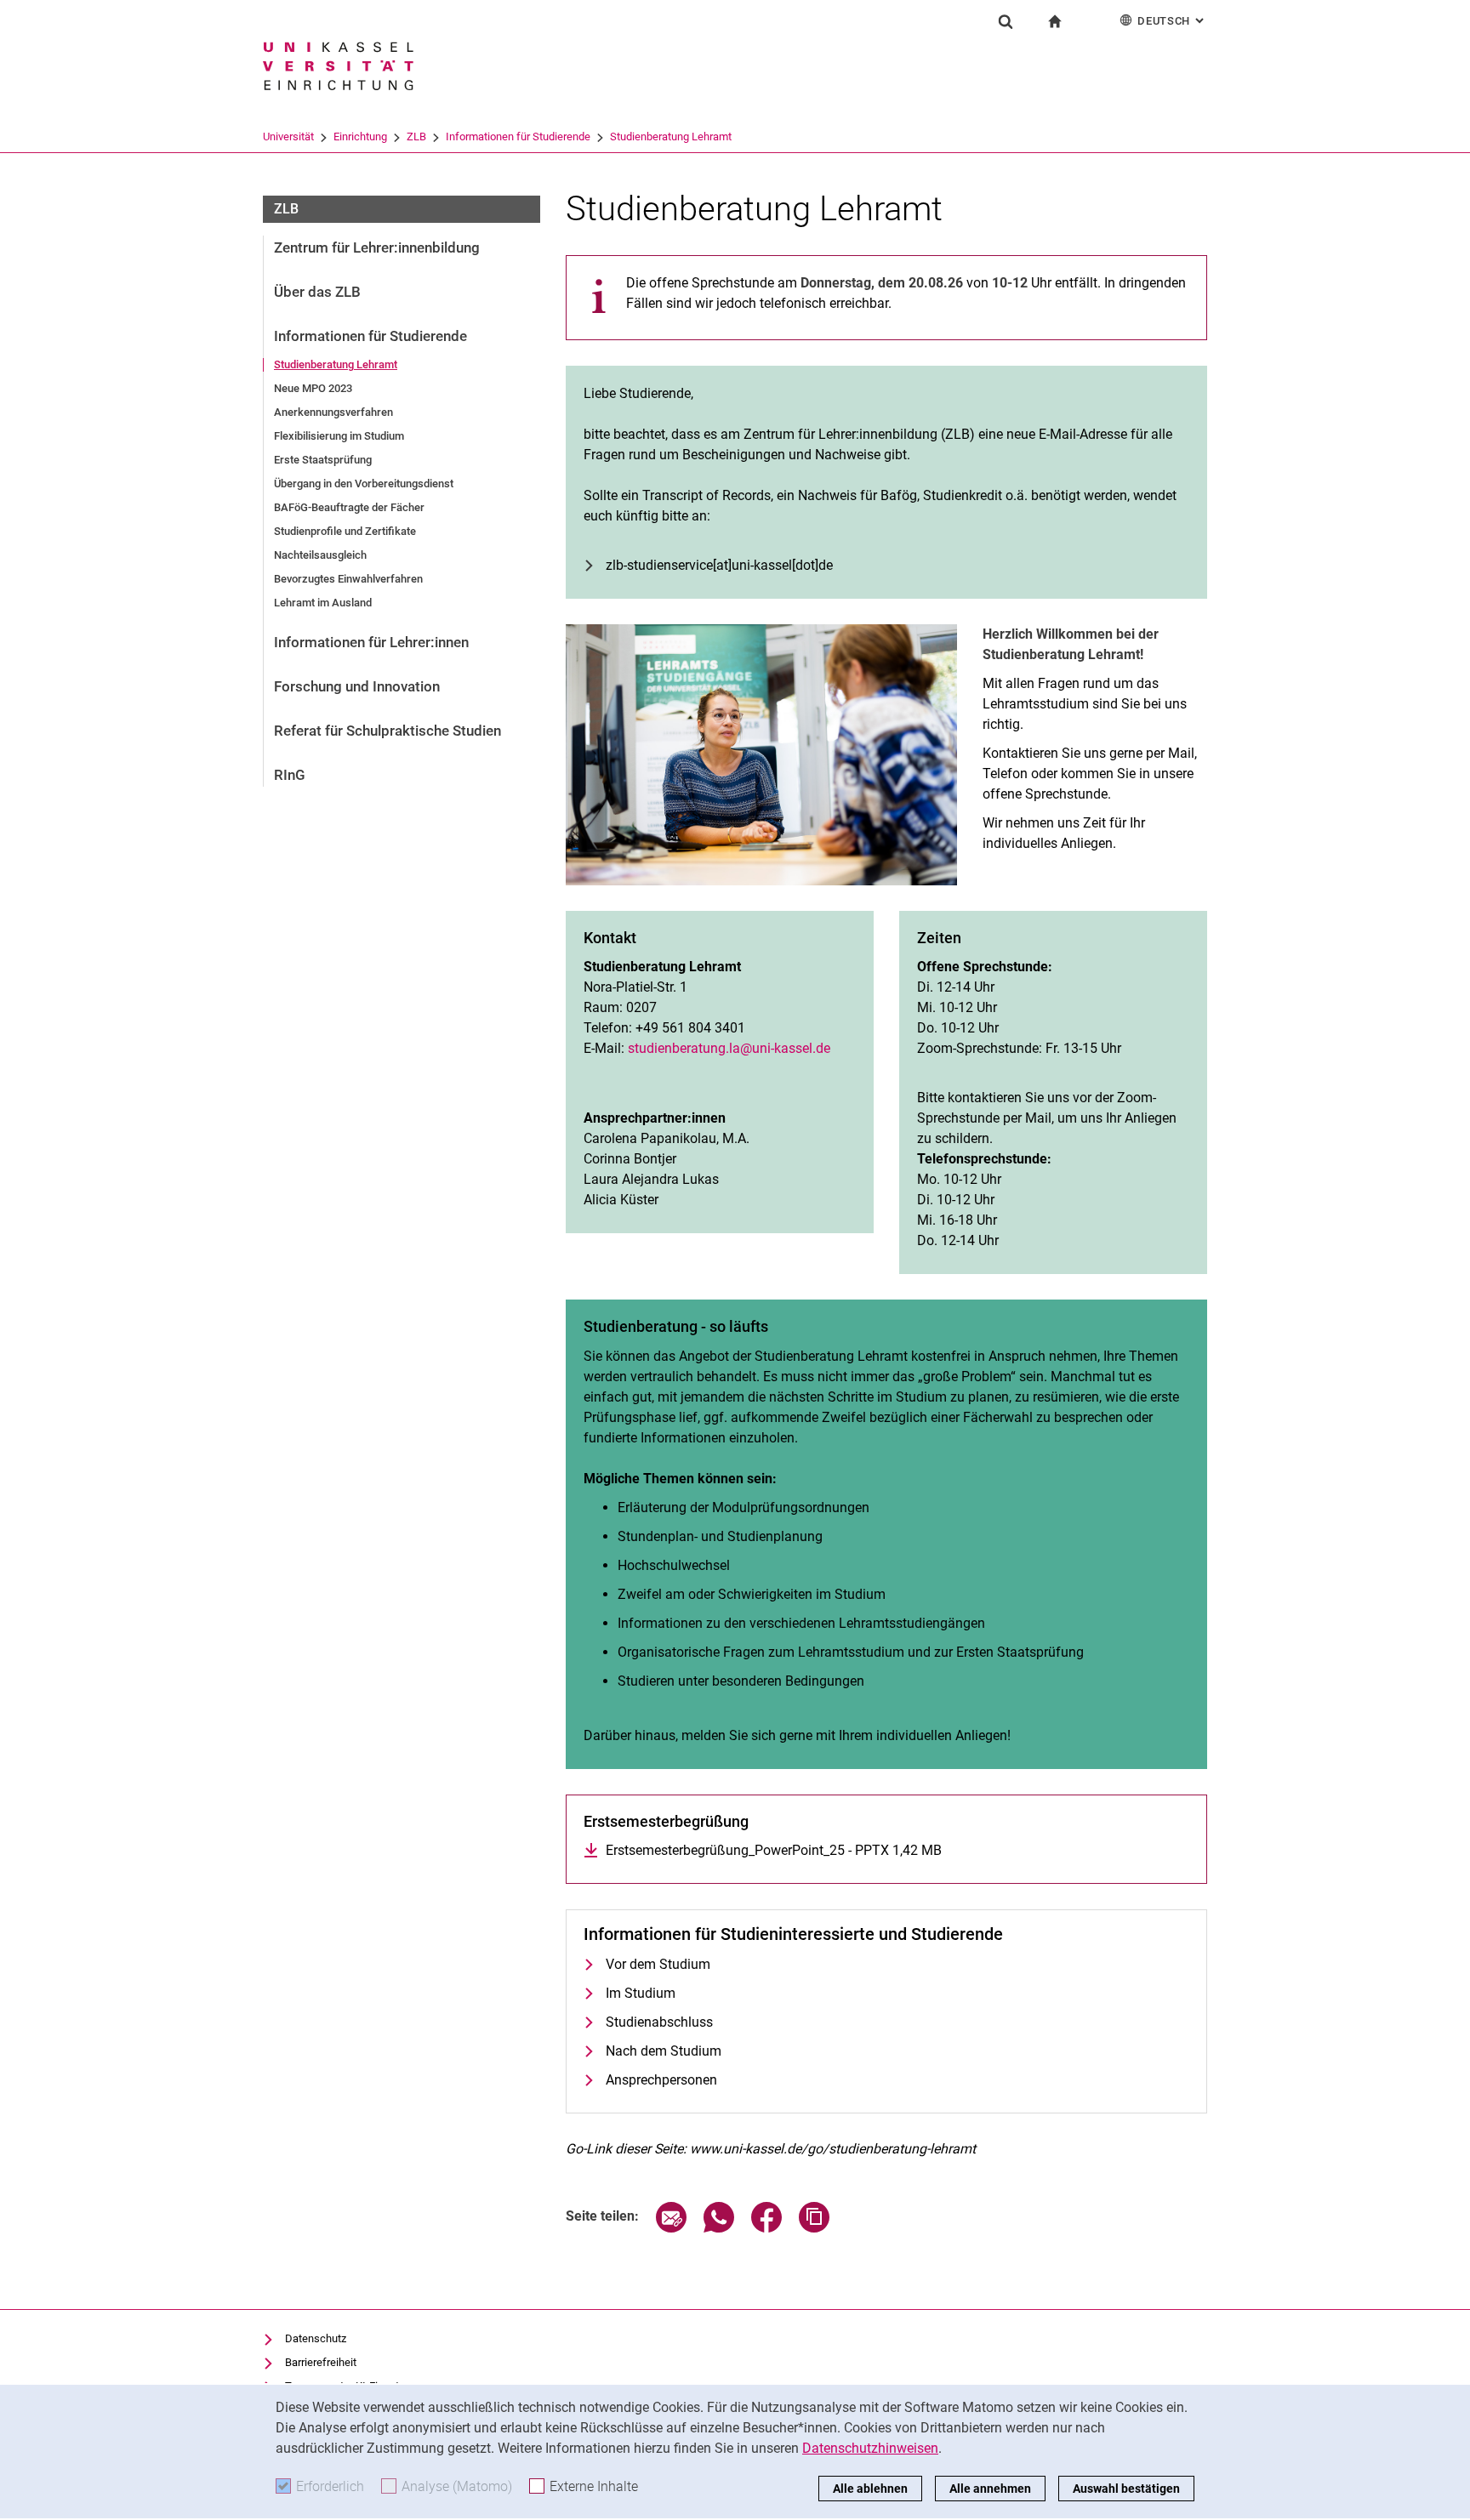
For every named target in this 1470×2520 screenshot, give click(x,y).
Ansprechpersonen (661, 2080)
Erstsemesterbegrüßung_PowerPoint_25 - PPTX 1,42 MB (774, 1850)
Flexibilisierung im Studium (339, 436)
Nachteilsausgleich (320, 555)
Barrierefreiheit (321, 2362)
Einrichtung (360, 137)
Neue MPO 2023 (313, 388)
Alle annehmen (990, 2489)
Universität (288, 137)
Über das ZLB (317, 292)
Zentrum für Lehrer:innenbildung (377, 247)
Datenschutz (316, 2338)
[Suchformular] (1006, 21)
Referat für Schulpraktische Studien (387, 731)
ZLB (416, 137)
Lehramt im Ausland (323, 603)
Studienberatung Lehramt (671, 137)
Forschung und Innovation (357, 686)
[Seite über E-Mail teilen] (671, 2228)
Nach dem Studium (664, 2051)
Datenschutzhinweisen (870, 2448)
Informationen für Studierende (518, 137)
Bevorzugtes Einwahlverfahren (348, 579)
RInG (290, 775)
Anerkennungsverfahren (333, 412)
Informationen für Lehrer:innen (371, 642)
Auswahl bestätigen (1126, 2489)
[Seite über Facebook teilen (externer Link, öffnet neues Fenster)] (766, 2228)
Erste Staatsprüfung (323, 460)
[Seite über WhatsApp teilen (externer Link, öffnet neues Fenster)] (719, 2228)
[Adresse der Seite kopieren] (814, 2228)
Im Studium (641, 1993)
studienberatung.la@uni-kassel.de (729, 1048)
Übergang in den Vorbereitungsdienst (364, 484)
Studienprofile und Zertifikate (345, 531)
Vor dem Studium (658, 1964)
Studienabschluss (659, 2022)
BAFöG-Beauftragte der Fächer (349, 507)
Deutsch (1172, 21)
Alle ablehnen (870, 2489)
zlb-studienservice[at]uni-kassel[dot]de (719, 565)
